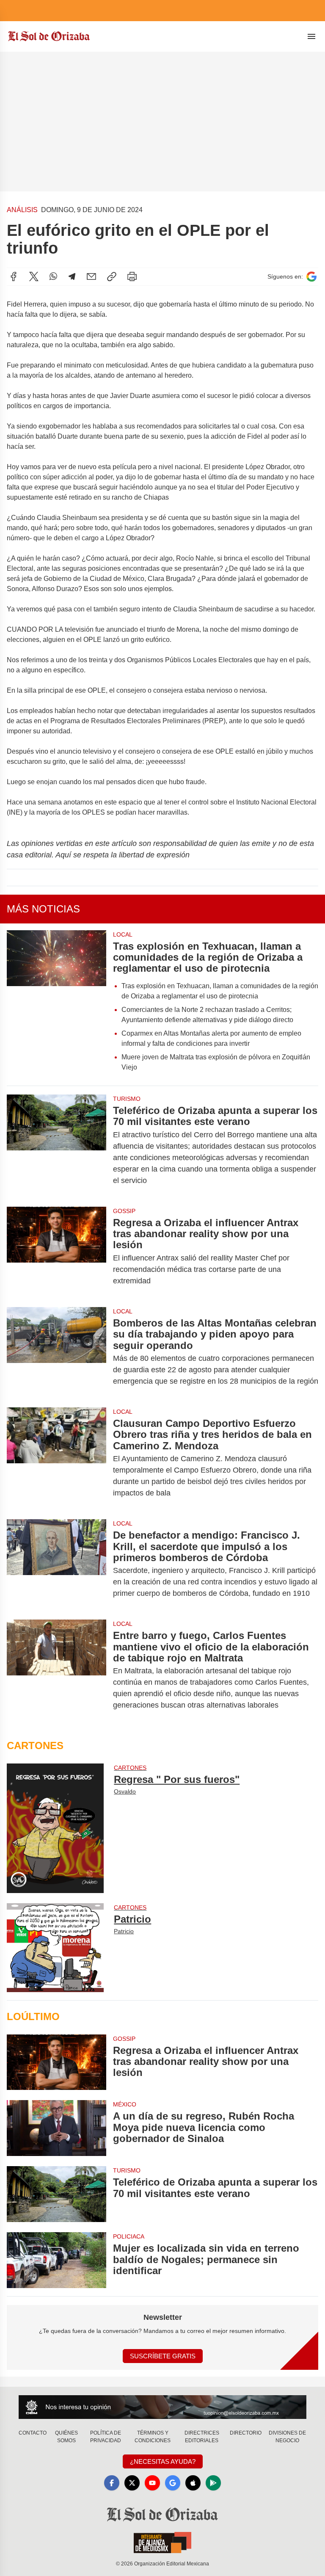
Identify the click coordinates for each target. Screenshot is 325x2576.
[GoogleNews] (173, 2483)
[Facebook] (14, 276)
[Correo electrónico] (91, 276)
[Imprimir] (132, 276)
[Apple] (193, 2483)
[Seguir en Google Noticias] (311, 277)
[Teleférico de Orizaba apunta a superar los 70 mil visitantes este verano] (56, 1146)
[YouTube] (152, 2483)
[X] (34, 276)
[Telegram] (72, 276)
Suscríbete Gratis (163, 2356)
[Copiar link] (112, 276)
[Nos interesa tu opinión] (162, 2407)
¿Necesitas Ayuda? (163, 2461)
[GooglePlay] (213, 2483)
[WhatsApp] (53, 276)
